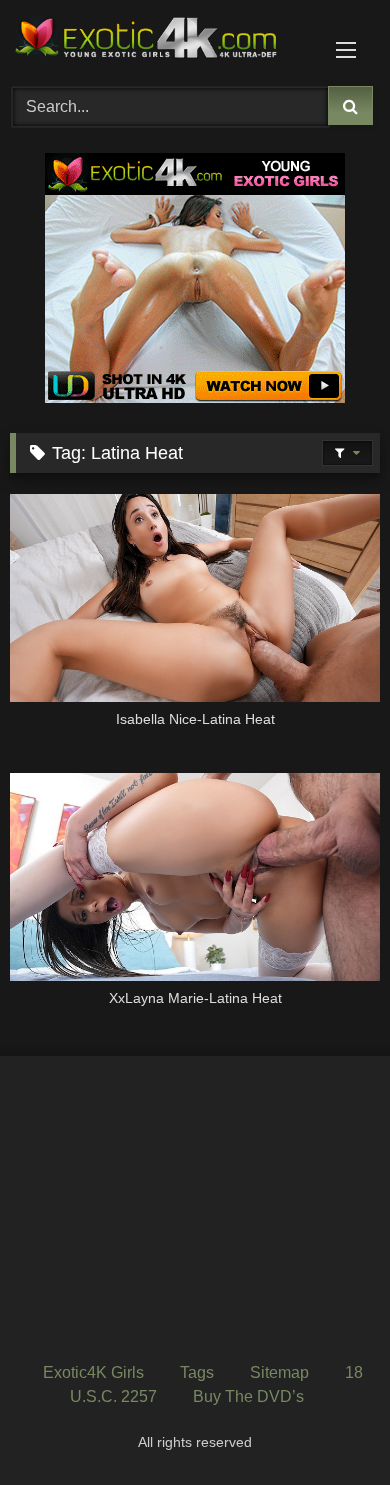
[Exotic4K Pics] (160, 40)
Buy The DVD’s (248, 1396)
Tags (197, 1372)
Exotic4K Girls (93, 1372)
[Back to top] (328, 1425)
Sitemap (279, 1372)
